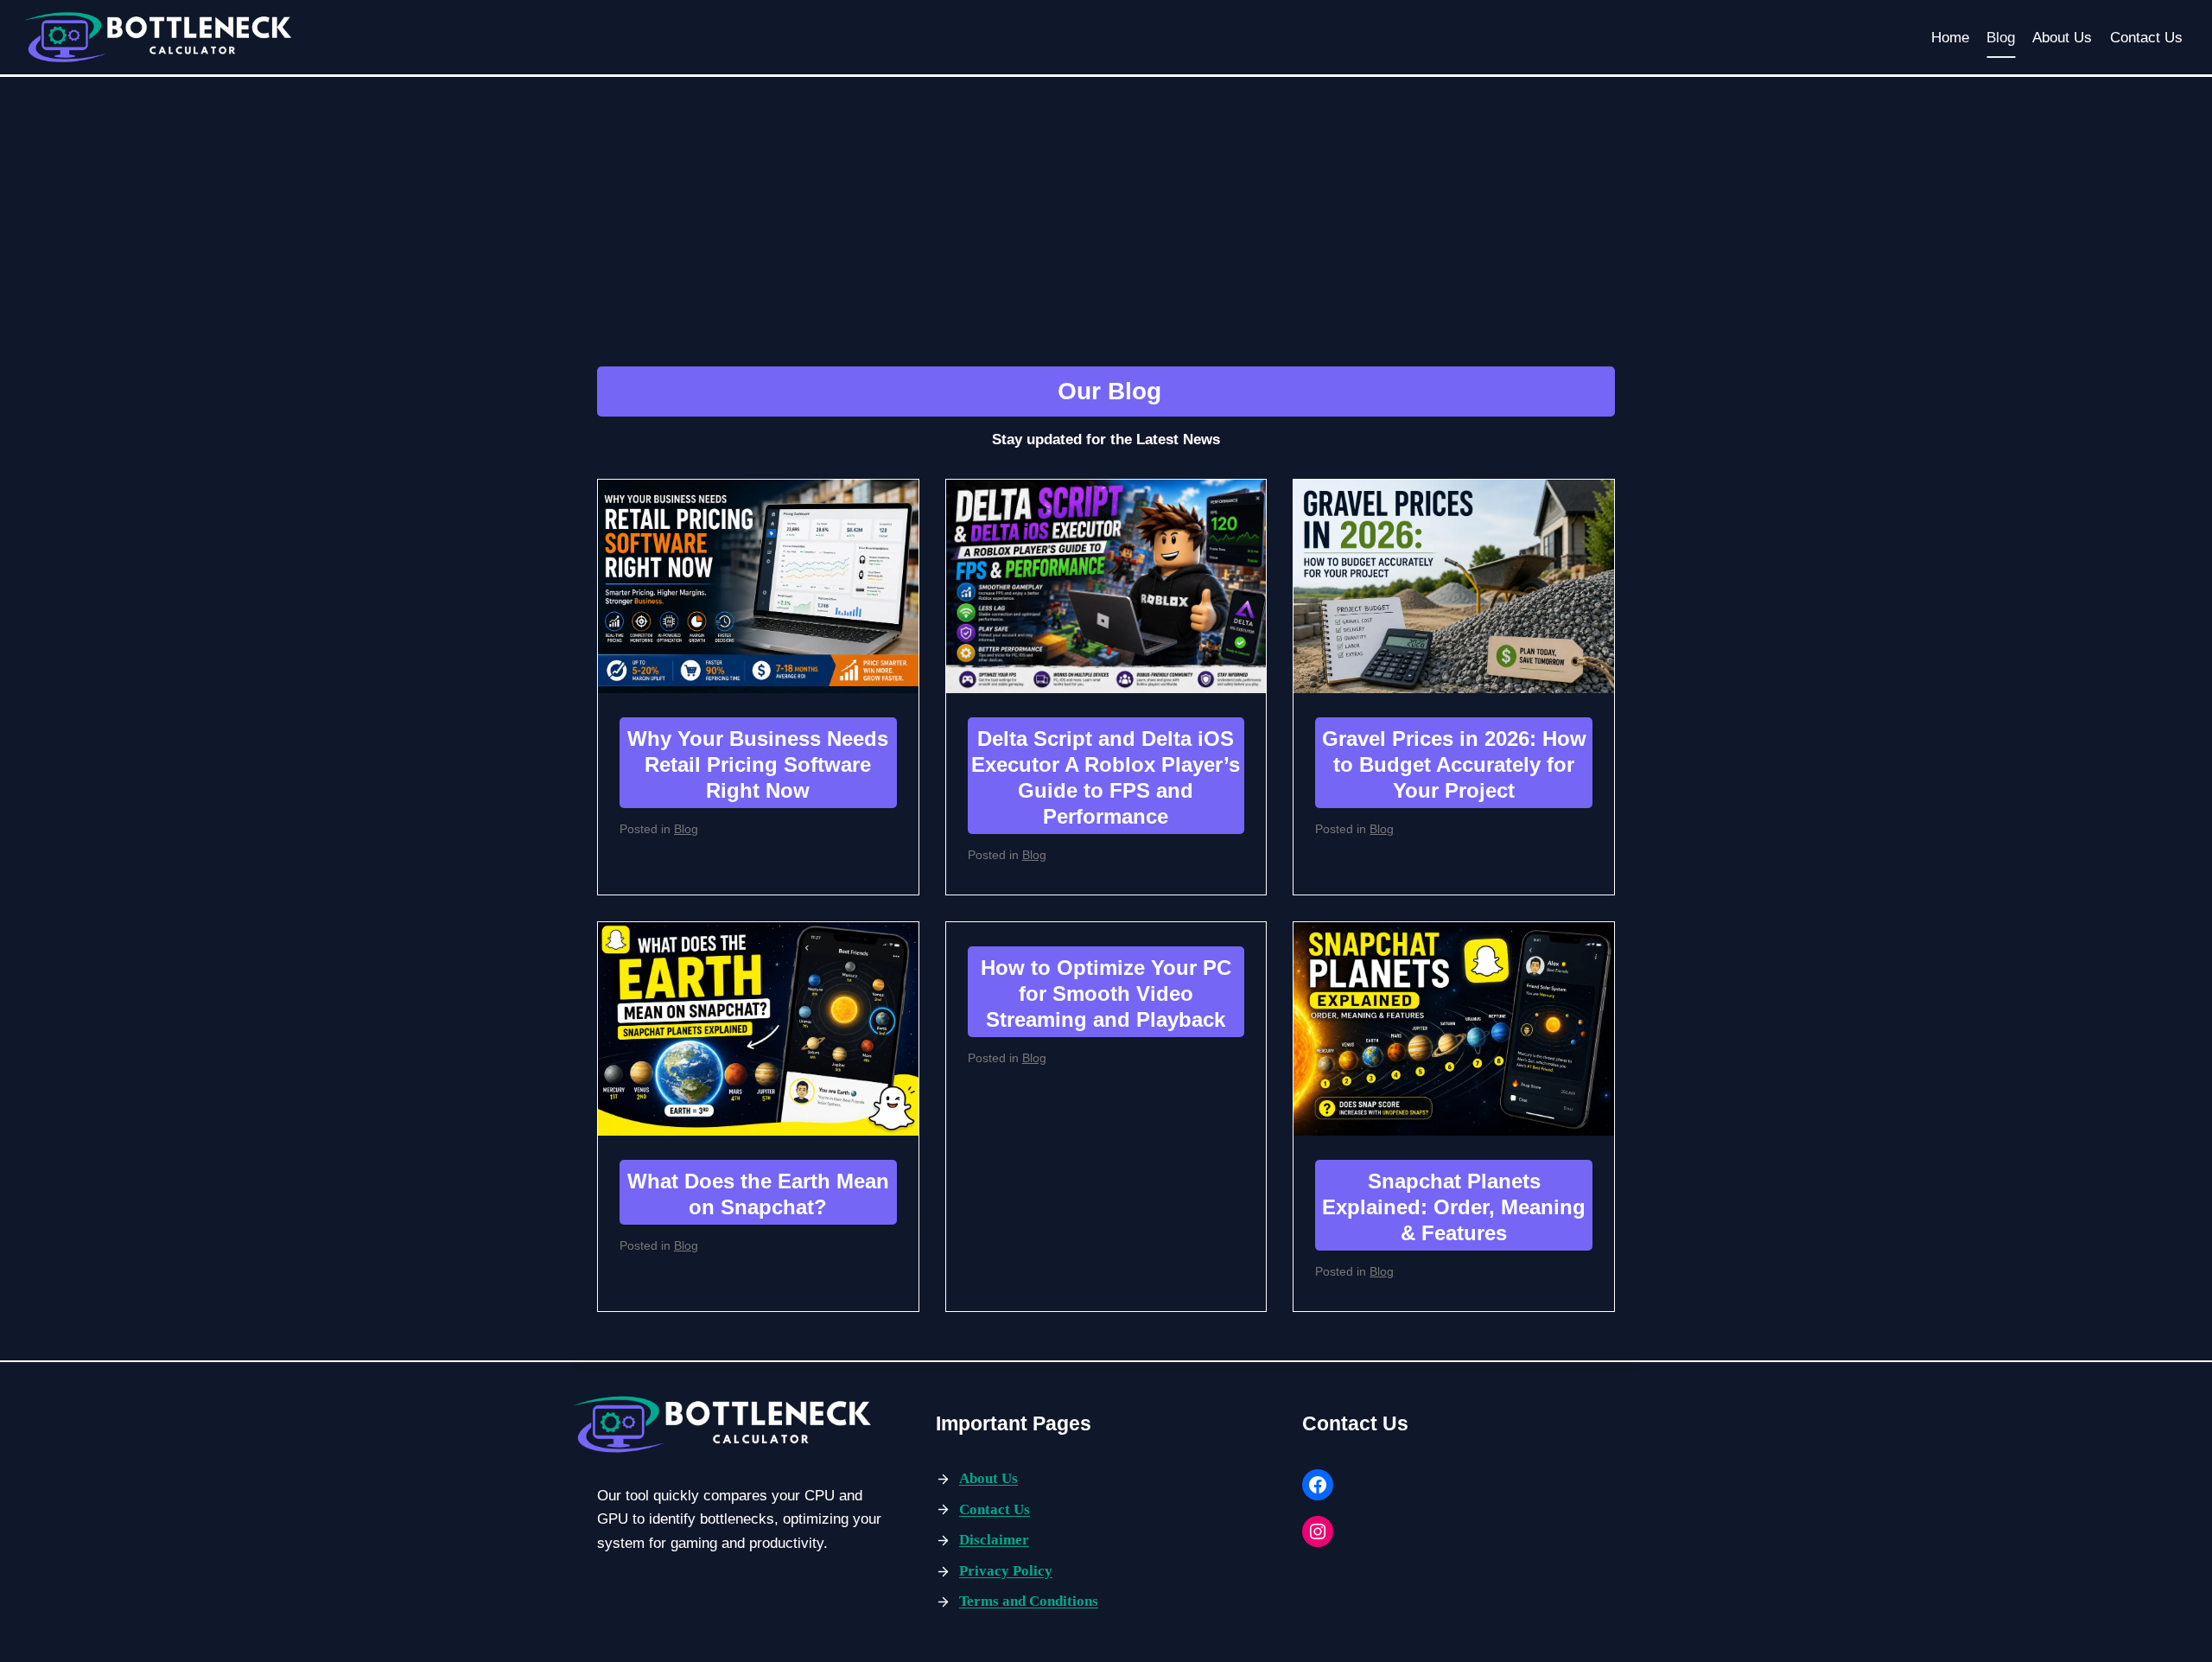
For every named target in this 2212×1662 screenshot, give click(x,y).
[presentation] (758, 586)
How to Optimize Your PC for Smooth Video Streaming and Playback (1106, 993)
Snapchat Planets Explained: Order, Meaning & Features (1454, 1207)
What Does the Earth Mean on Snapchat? (758, 1194)
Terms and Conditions (1029, 1601)
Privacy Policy (1006, 1571)
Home (1950, 38)
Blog (2001, 38)
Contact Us (2146, 38)
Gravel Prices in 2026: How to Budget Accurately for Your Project (1454, 764)
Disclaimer (994, 1540)
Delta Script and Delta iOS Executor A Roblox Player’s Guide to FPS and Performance (1106, 777)
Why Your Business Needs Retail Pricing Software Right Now (758, 764)
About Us (2062, 38)
